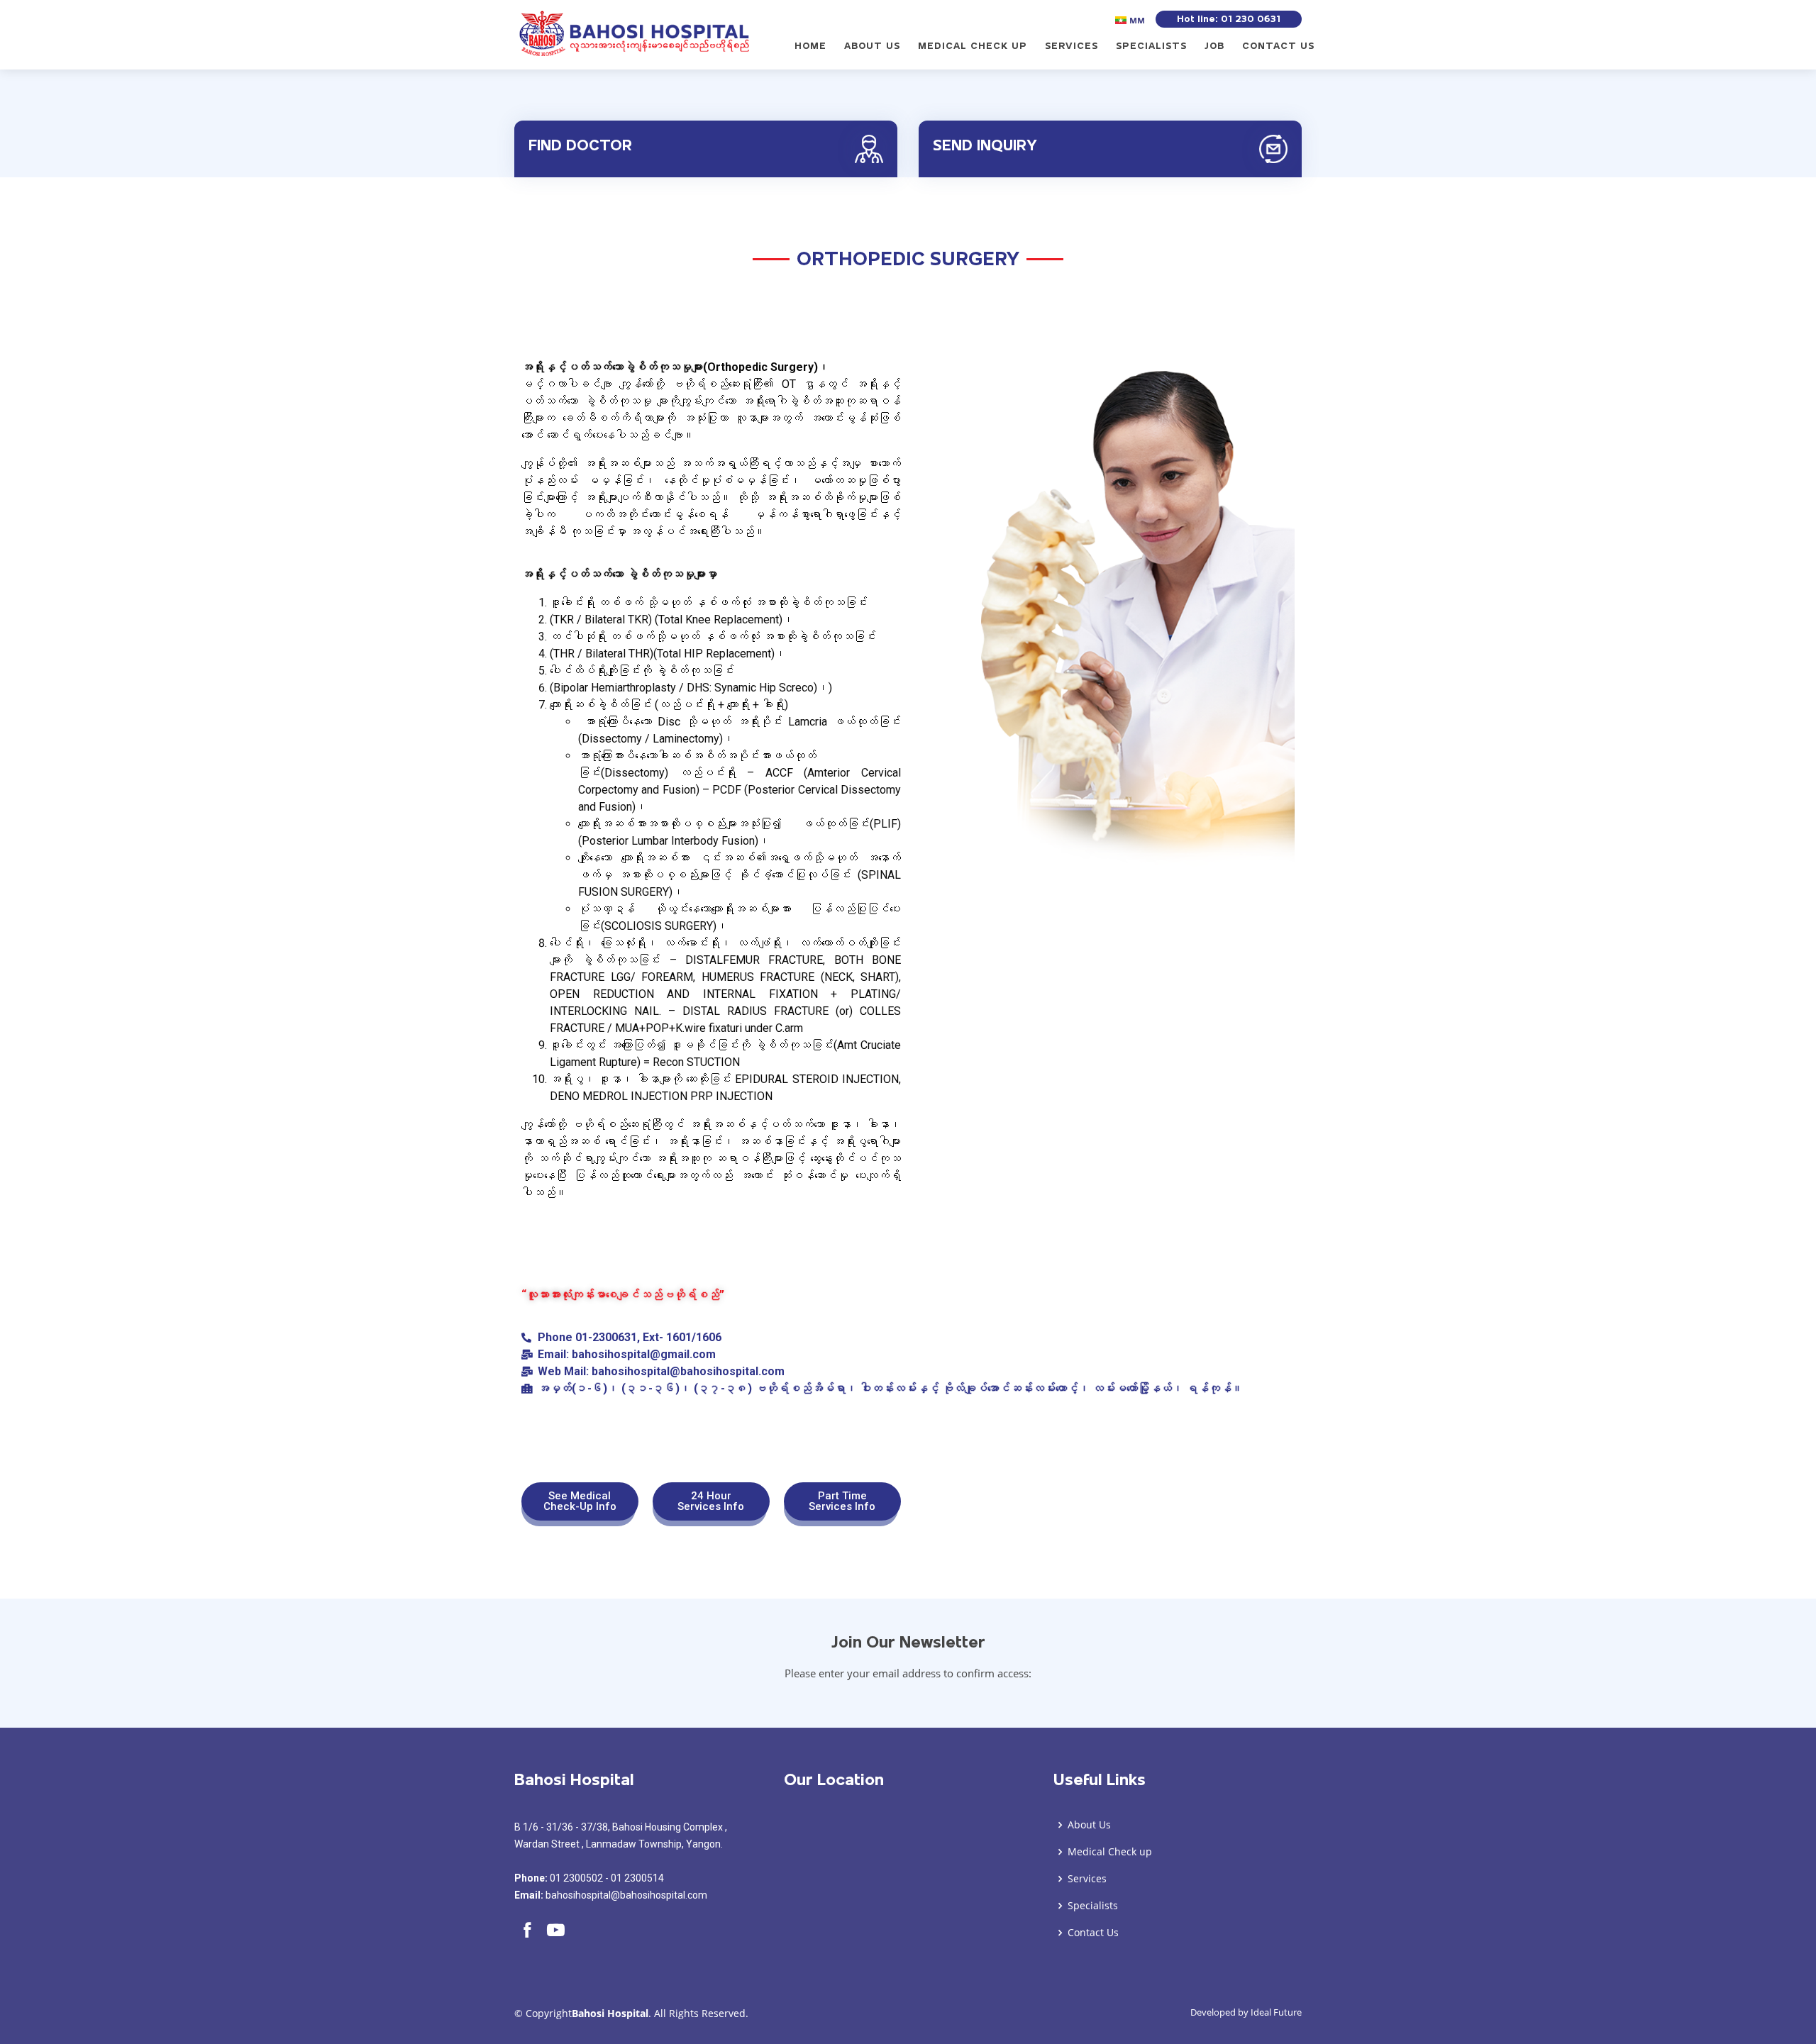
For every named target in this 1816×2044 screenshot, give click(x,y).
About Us (872, 46)
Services (1072, 46)
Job (1214, 46)
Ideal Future (1276, 2012)
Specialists (1151, 46)
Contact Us (1278, 46)
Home (810, 46)
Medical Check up (973, 46)
